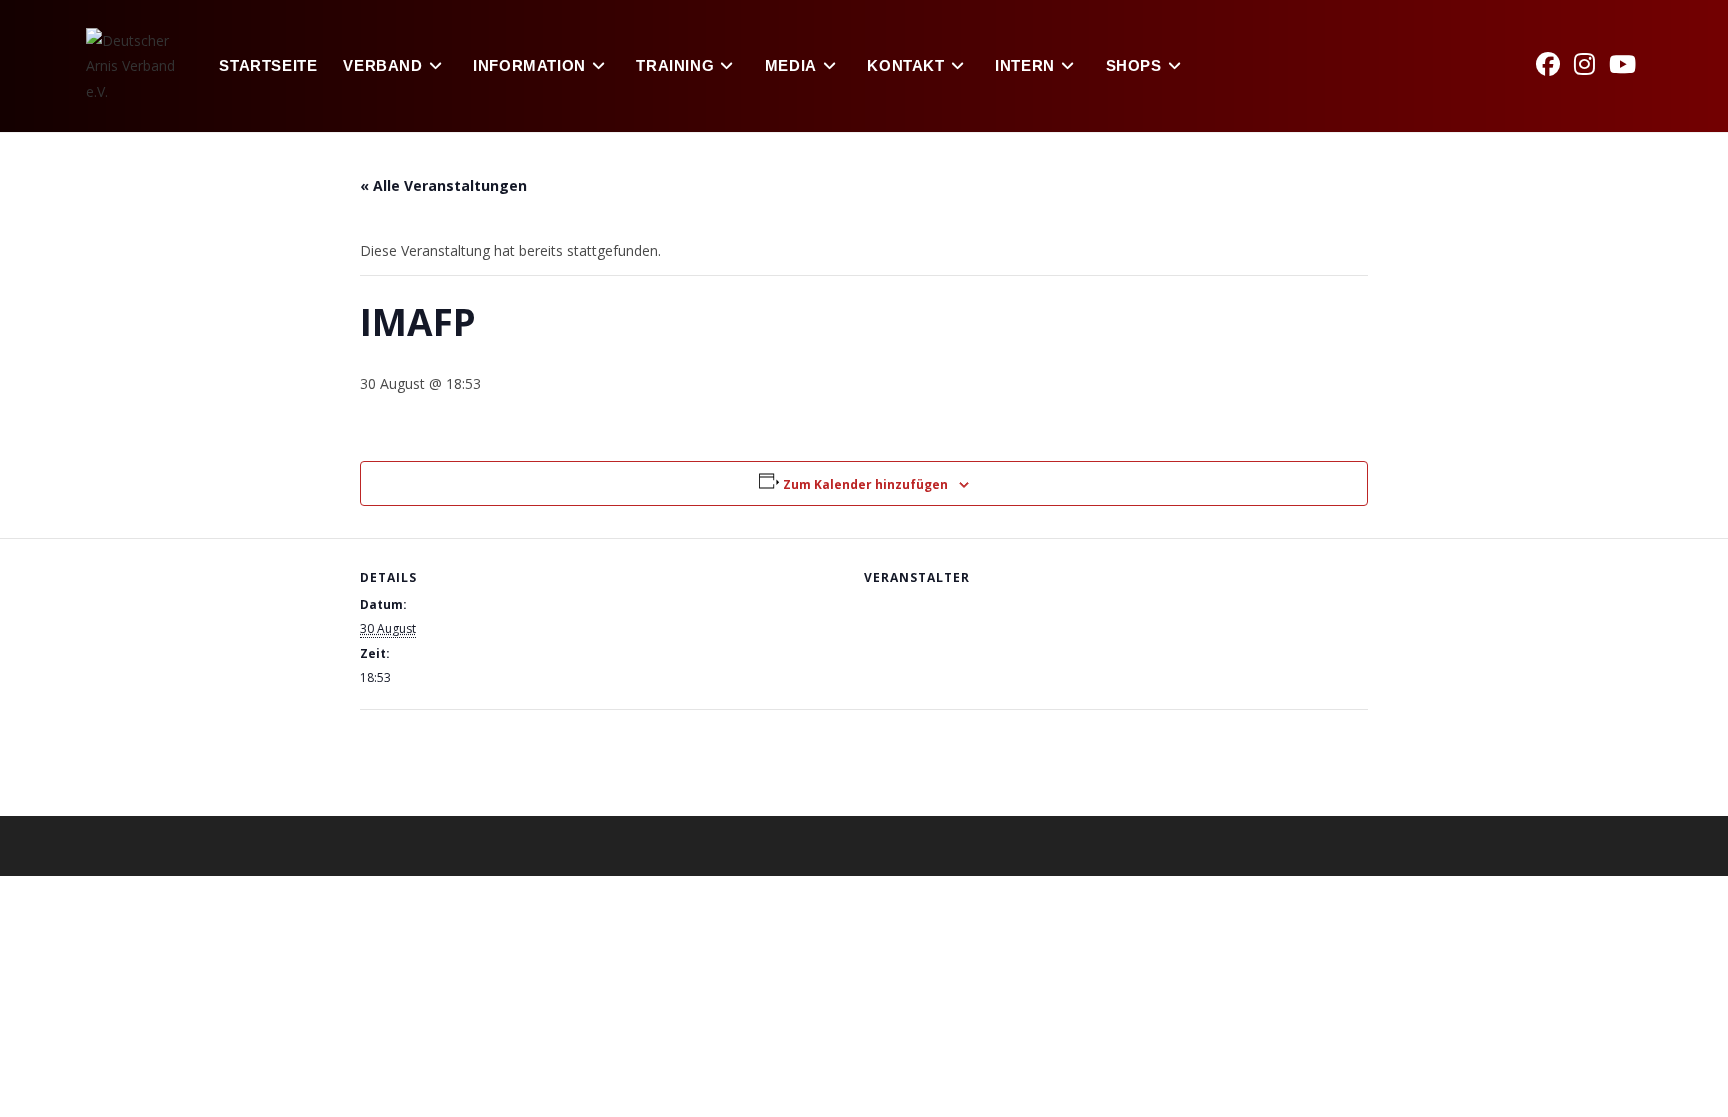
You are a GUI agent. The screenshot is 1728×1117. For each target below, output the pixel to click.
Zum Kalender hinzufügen (865, 484)
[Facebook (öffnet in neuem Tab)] (1555, 64)
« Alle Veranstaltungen (443, 185)
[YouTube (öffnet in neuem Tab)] (1629, 64)
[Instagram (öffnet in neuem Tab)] (1591, 64)
